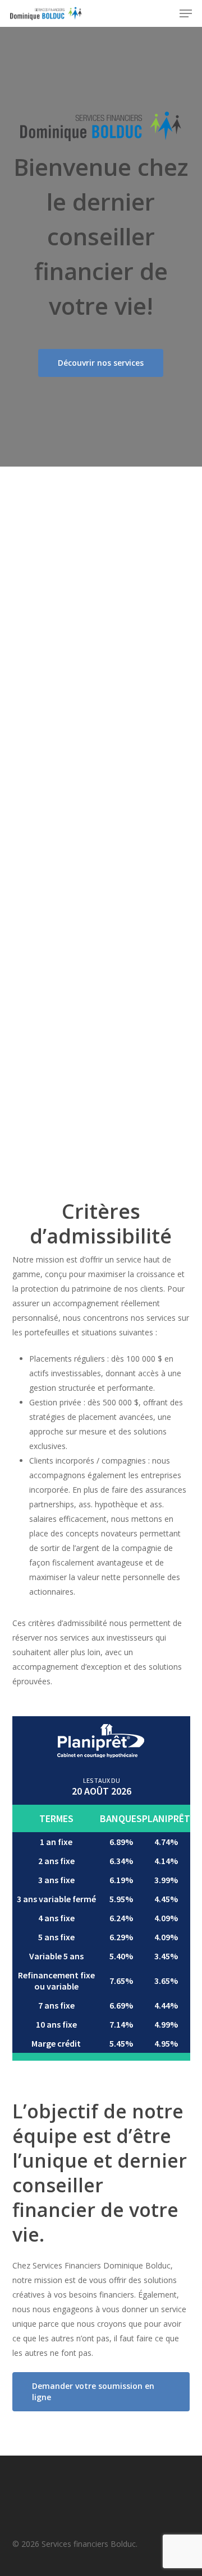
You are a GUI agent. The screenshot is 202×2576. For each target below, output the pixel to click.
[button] (186, 13)
